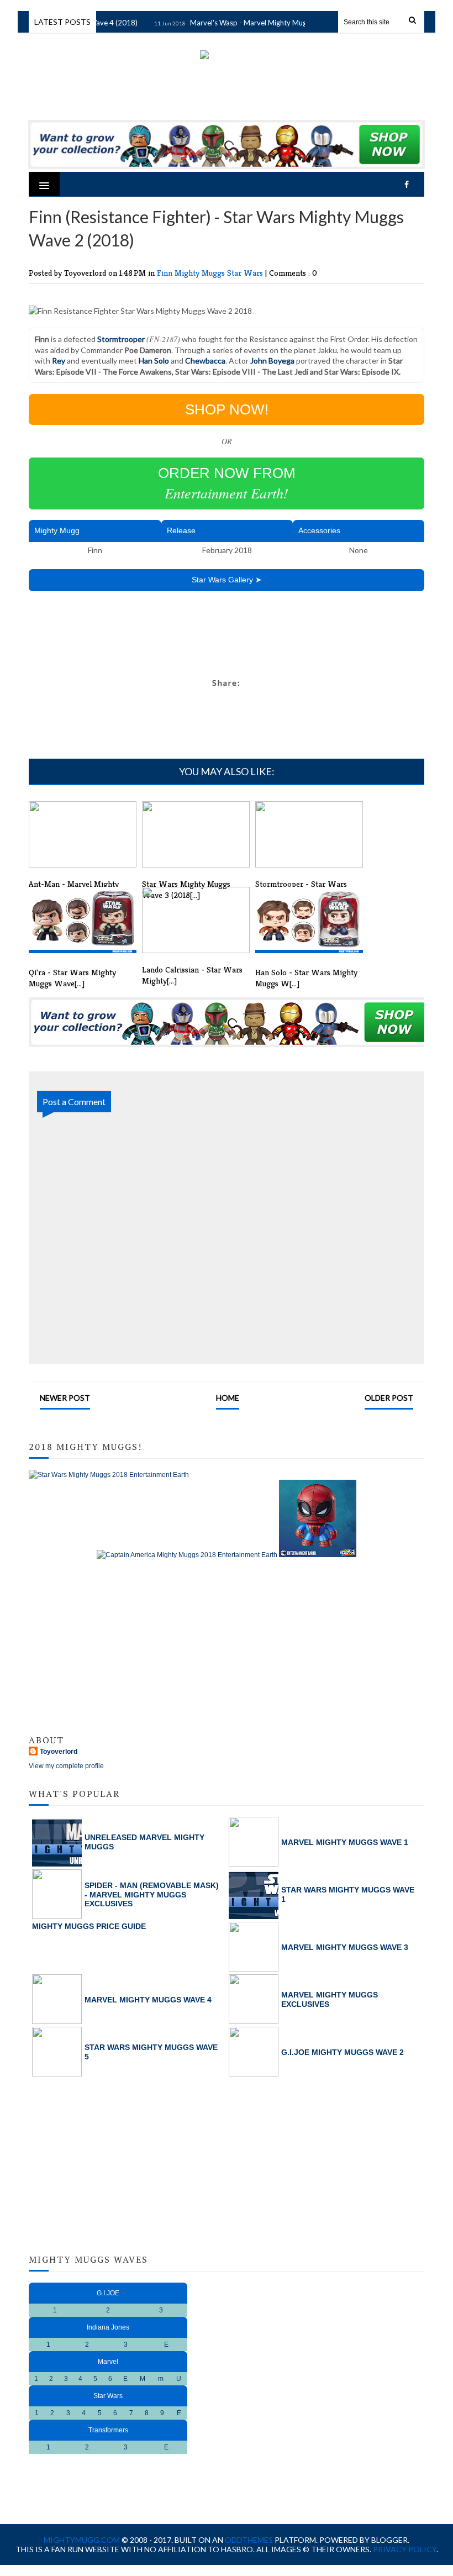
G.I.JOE (108, 2293)
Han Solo (154, 361)
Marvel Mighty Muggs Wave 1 (345, 1842)
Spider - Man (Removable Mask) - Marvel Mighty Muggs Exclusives (152, 1895)
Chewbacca (205, 361)
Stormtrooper (121, 339)
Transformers (108, 2430)
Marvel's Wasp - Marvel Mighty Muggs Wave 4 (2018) (265, 23)
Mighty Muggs (201, 273)
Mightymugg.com (82, 2540)
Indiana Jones (108, 2327)
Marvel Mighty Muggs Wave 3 (345, 1947)
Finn (166, 273)
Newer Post (65, 1398)
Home (228, 1398)
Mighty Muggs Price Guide (89, 1926)
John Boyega (272, 361)
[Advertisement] (230, 640)
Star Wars (246, 273)
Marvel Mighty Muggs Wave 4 (148, 2000)
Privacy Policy (405, 2549)
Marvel (108, 2362)
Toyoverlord (59, 1752)
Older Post (389, 1398)
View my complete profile (66, 1766)
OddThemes (249, 2540)
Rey (59, 361)
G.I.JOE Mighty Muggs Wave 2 (343, 2052)
